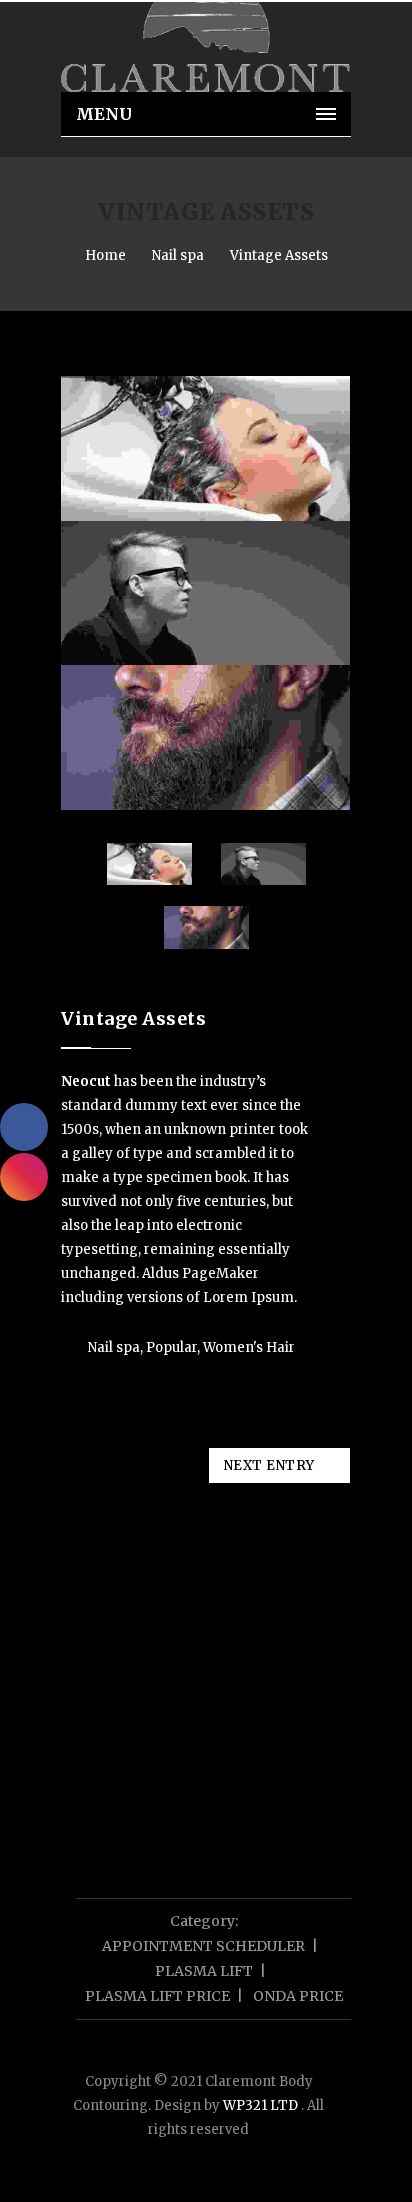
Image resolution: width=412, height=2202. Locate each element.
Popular (171, 1347)
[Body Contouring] (206, 47)
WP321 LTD (262, 2105)
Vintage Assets (279, 255)
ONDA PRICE (298, 1996)
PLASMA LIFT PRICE (157, 1996)
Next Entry (269, 1465)
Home (105, 255)
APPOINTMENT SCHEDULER (203, 1946)
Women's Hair (249, 1347)
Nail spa (178, 255)
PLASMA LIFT (204, 1971)
